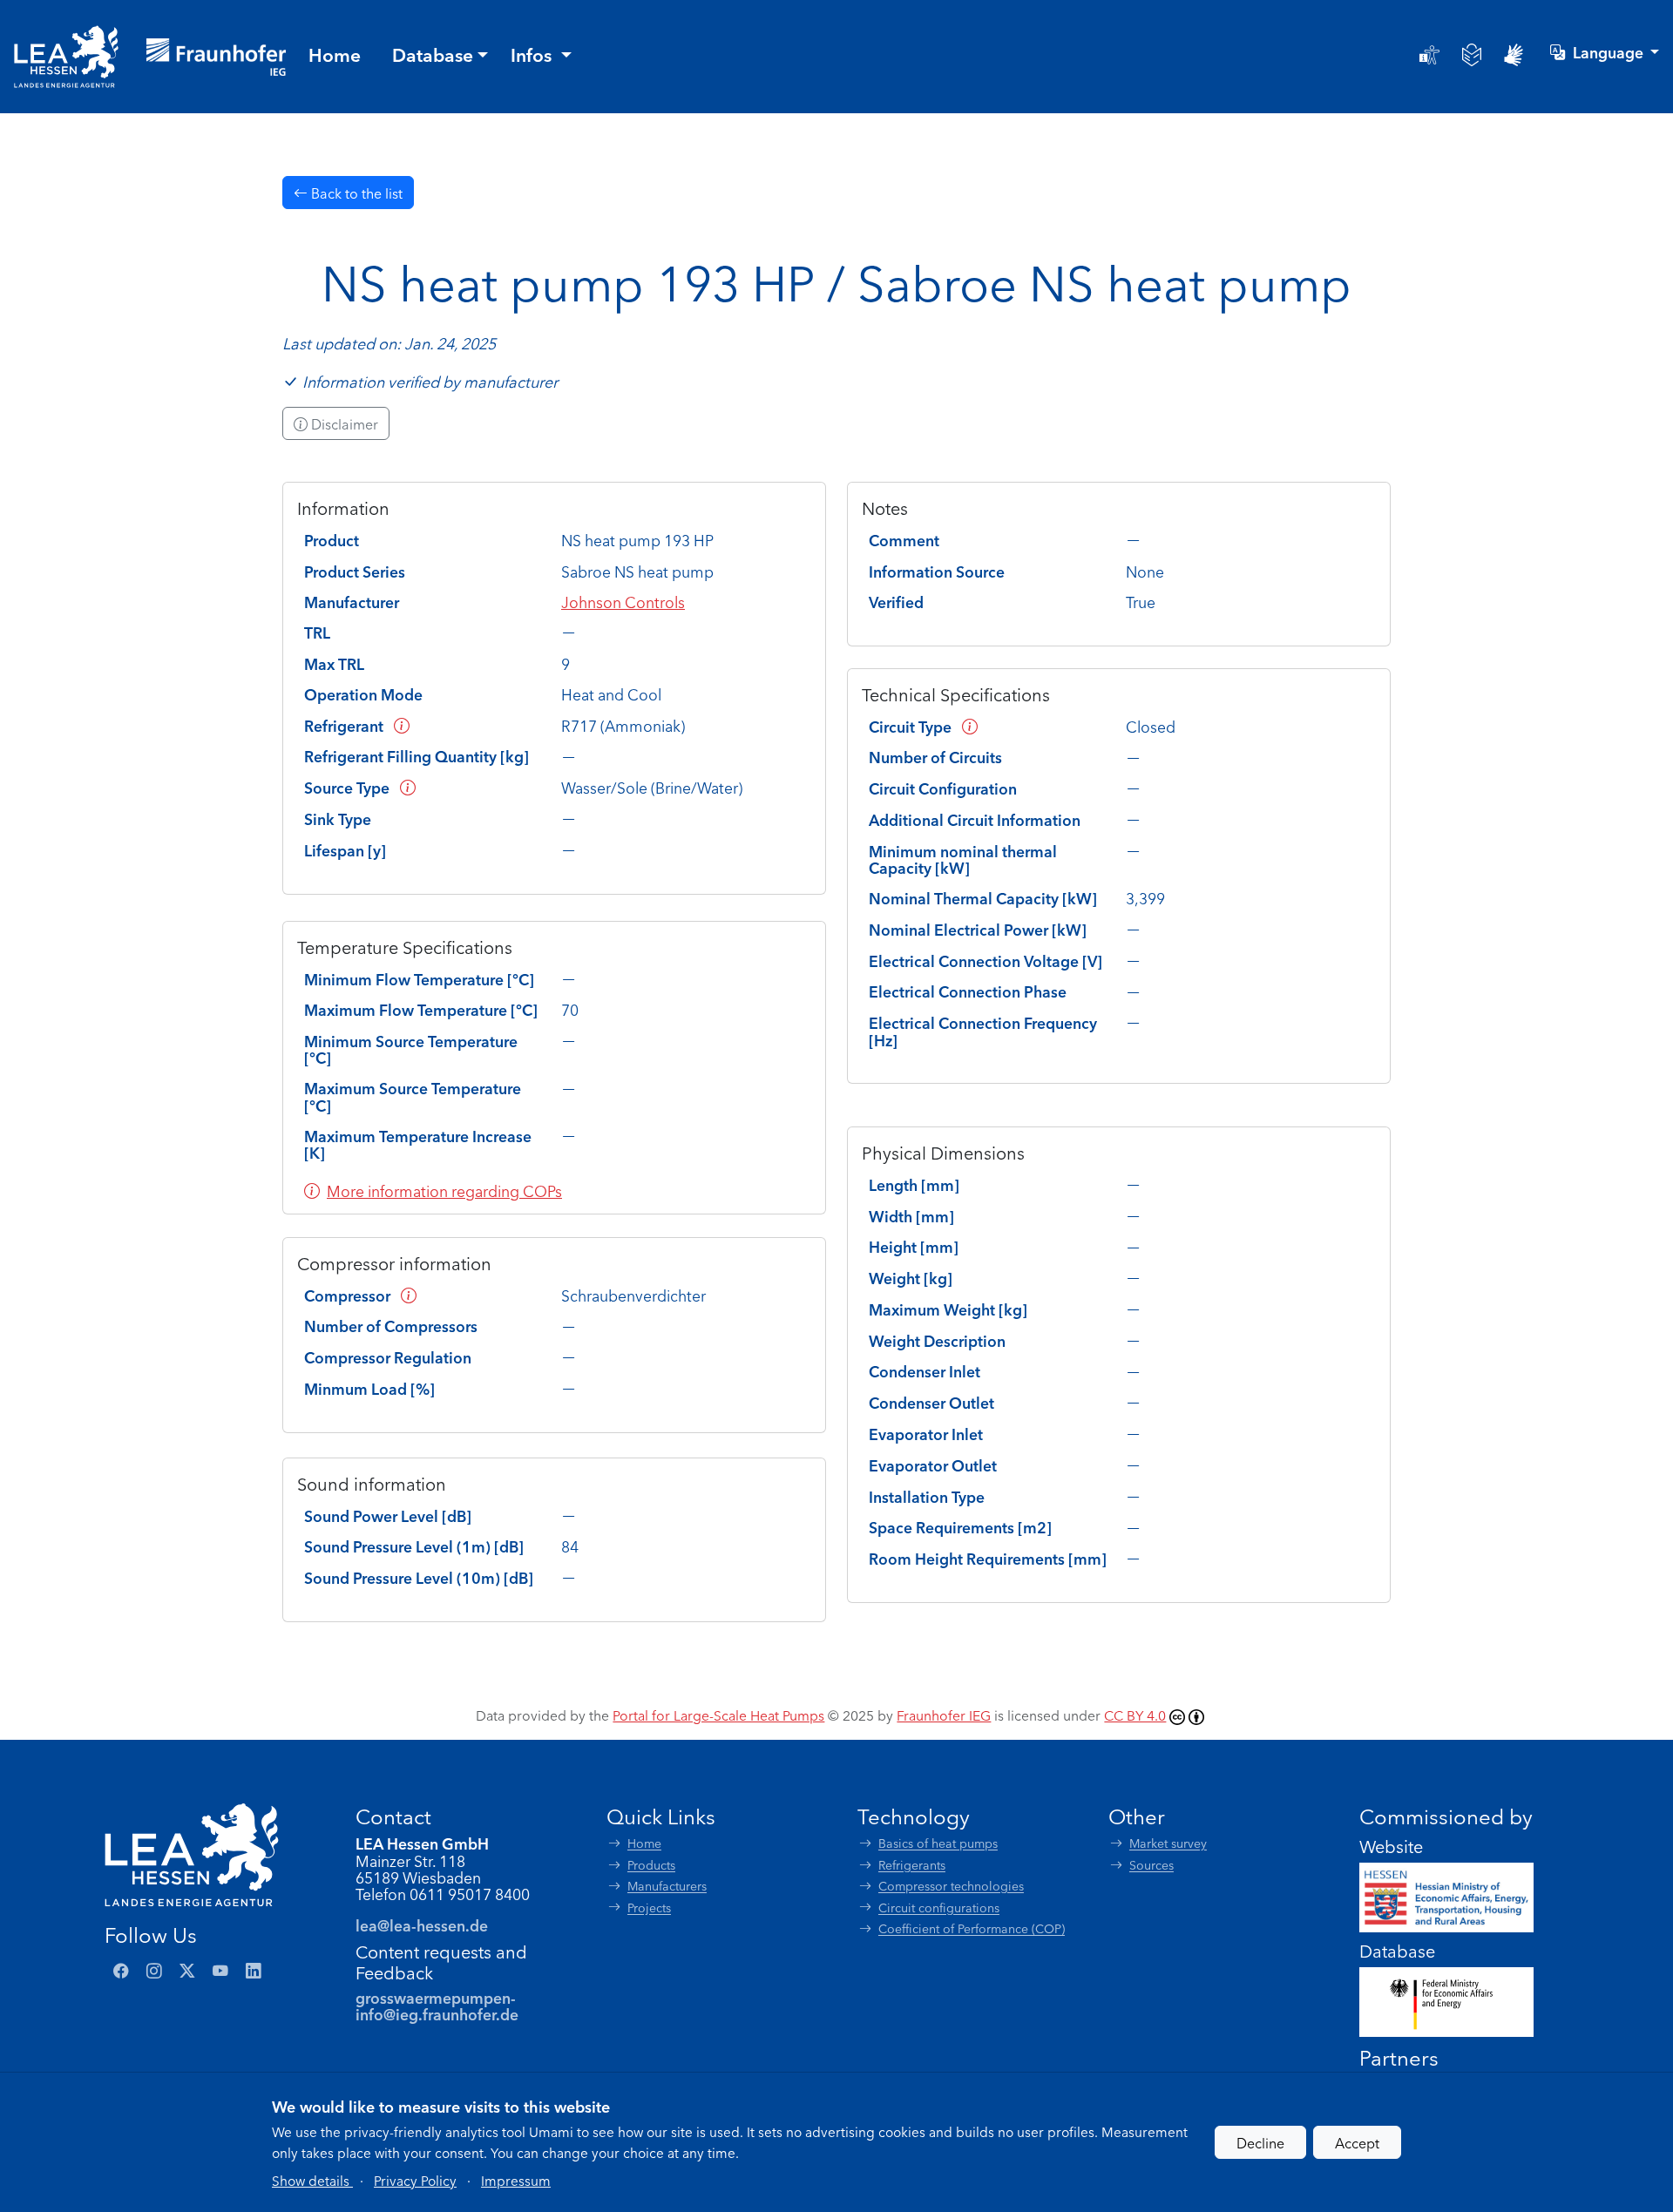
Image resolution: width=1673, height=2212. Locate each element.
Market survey (1168, 1843)
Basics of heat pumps (938, 1843)
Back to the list (355, 193)
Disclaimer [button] (343, 423)
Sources (1151, 1865)
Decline (1260, 2142)
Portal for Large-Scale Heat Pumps (718, 1715)
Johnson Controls (623, 602)
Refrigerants (912, 1865)
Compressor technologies (951, 1886)
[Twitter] (187, 1971)
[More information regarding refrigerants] (402, 725)
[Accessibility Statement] (1429, 55)
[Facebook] (121, 1971)
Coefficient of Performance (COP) (972, 1928)
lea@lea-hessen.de (422, 1925)
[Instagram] (154, 1971)
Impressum (516, 2180)
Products (651, 1865)
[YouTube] (220, 1971)
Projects (649, 1908)
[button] (312, 2180)
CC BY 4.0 (1135, 1715)
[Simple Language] (1472, 55)
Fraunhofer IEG (944, 1715)
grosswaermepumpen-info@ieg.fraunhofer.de (437, 2006)
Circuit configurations (939, 1908)
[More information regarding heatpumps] (408, 787)
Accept (1357, 2142)
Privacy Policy (415, 2180)
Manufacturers (667, 1886)
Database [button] (433, 54)
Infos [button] (533, 54)
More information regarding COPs (444, 1191)
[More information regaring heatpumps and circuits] (970, 726)
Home (644, 1843)
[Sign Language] (1514, 55)
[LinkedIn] (254, 1971)
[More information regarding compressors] (409, 1295)
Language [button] (1610, 52)
